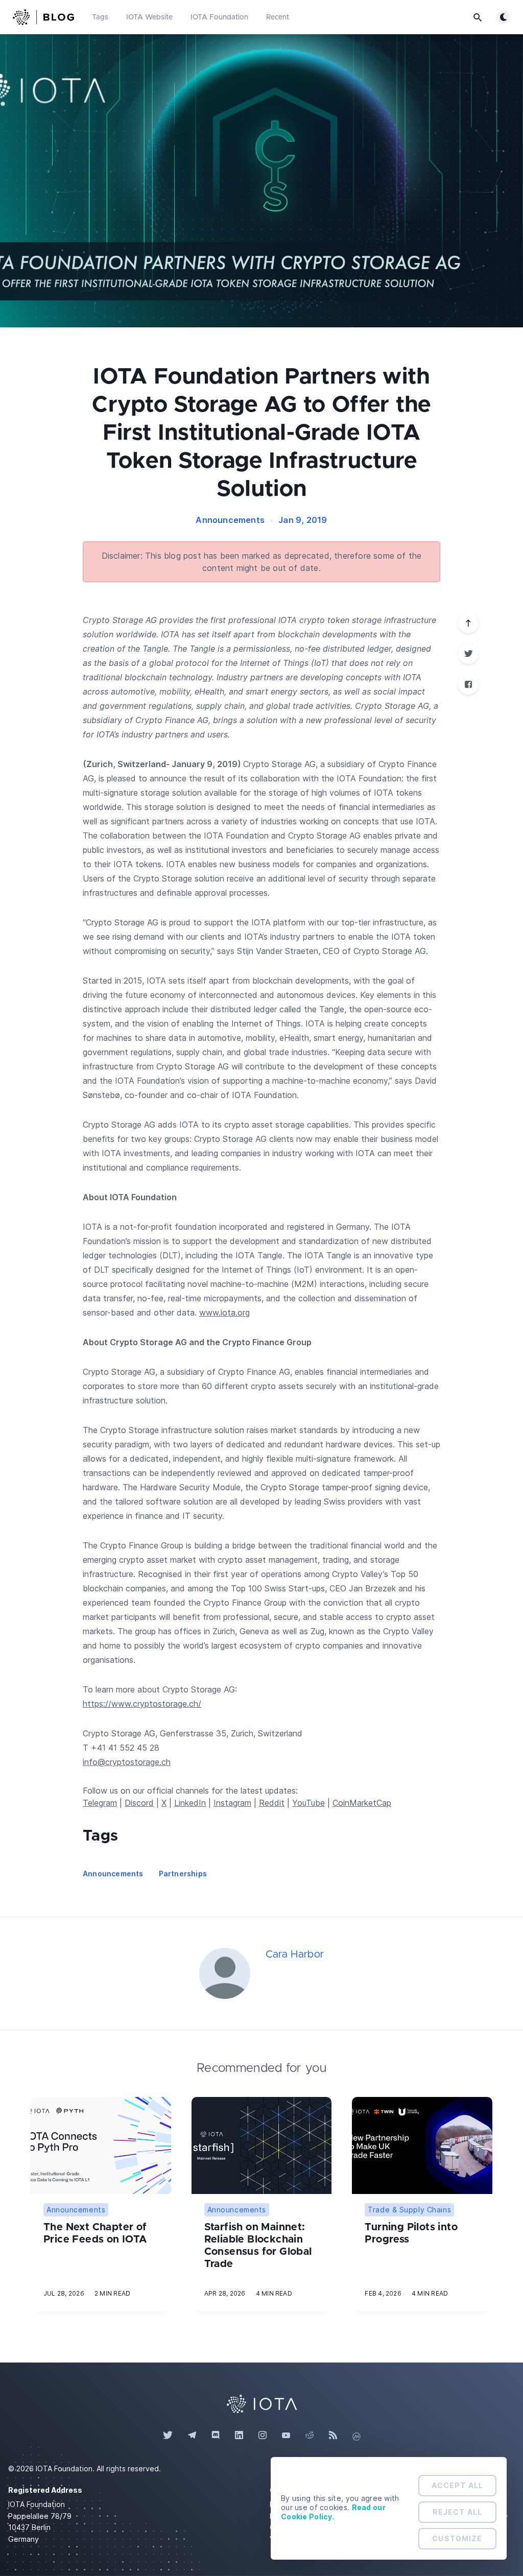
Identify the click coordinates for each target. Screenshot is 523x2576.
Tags (100, 17)
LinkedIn (190, 1803)
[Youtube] (286, 2436)
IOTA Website (149, 17)
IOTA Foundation (219, 17)
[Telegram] (192, 2436)
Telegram (100, 1803)
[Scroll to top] (468, 623)
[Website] (261, 2403)
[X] (468, 654)
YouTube (308, 1803)
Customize (457, 2538)
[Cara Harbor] (225, 1973)
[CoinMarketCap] (356, 2436)
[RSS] (333, 2436)
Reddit (272, 1803)
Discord (139, 1803)
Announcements (230, 520)
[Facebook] (468, 684)
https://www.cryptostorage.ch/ (142, 1704)
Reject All (457, 2512)
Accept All (457, 2485)
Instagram (232, 1803)
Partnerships (183, 1874)
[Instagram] (263, 2436)
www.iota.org (224, 1313)
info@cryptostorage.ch (127, 1762)
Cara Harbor (295, 1954)
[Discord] (216, 2436)
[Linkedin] (239, 2436)
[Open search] (478, 17)
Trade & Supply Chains (409, 2210)
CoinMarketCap (362, 1803)
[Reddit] (310, 2436)
